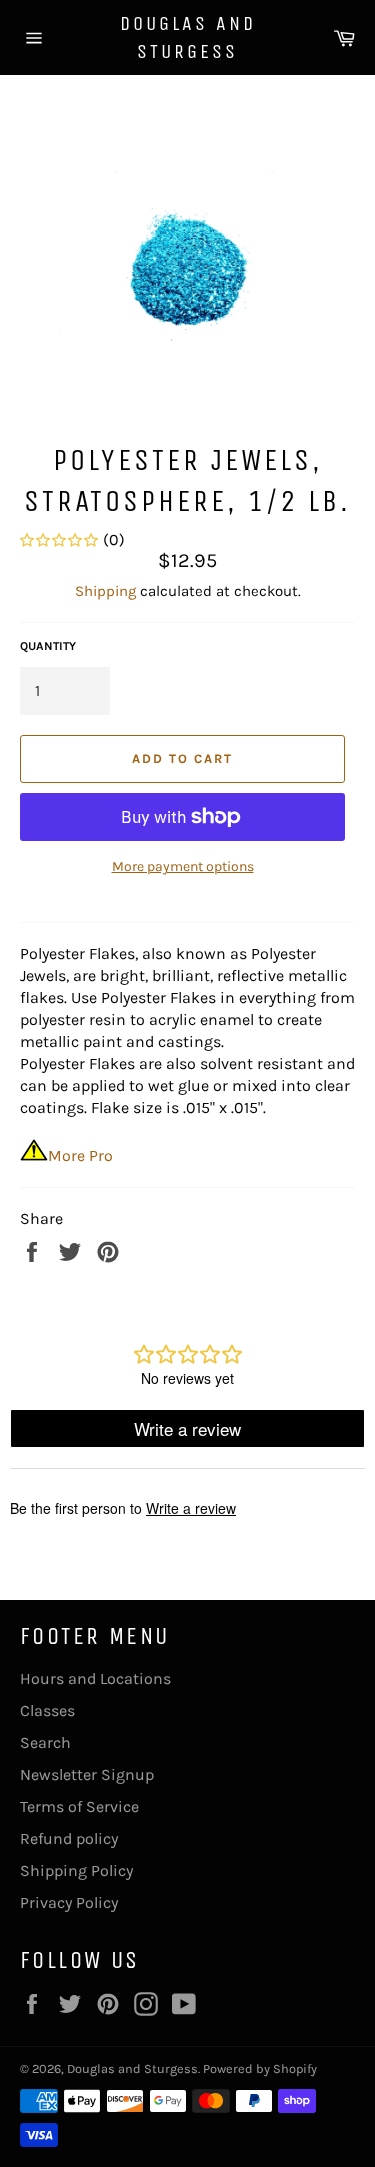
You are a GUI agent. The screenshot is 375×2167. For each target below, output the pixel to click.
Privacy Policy (69, 1902)
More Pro (80, 1155)
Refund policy (69, 1838)
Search (45, 1742)
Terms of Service (79, 1806)
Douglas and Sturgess (188, 37)
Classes (47, 1710)
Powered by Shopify (260, 2068)
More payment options (183, 866)
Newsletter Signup (87, 1774)
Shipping (105, 591)
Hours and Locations (95, 1678)
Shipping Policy (76, 1870)
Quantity (48, 646)
